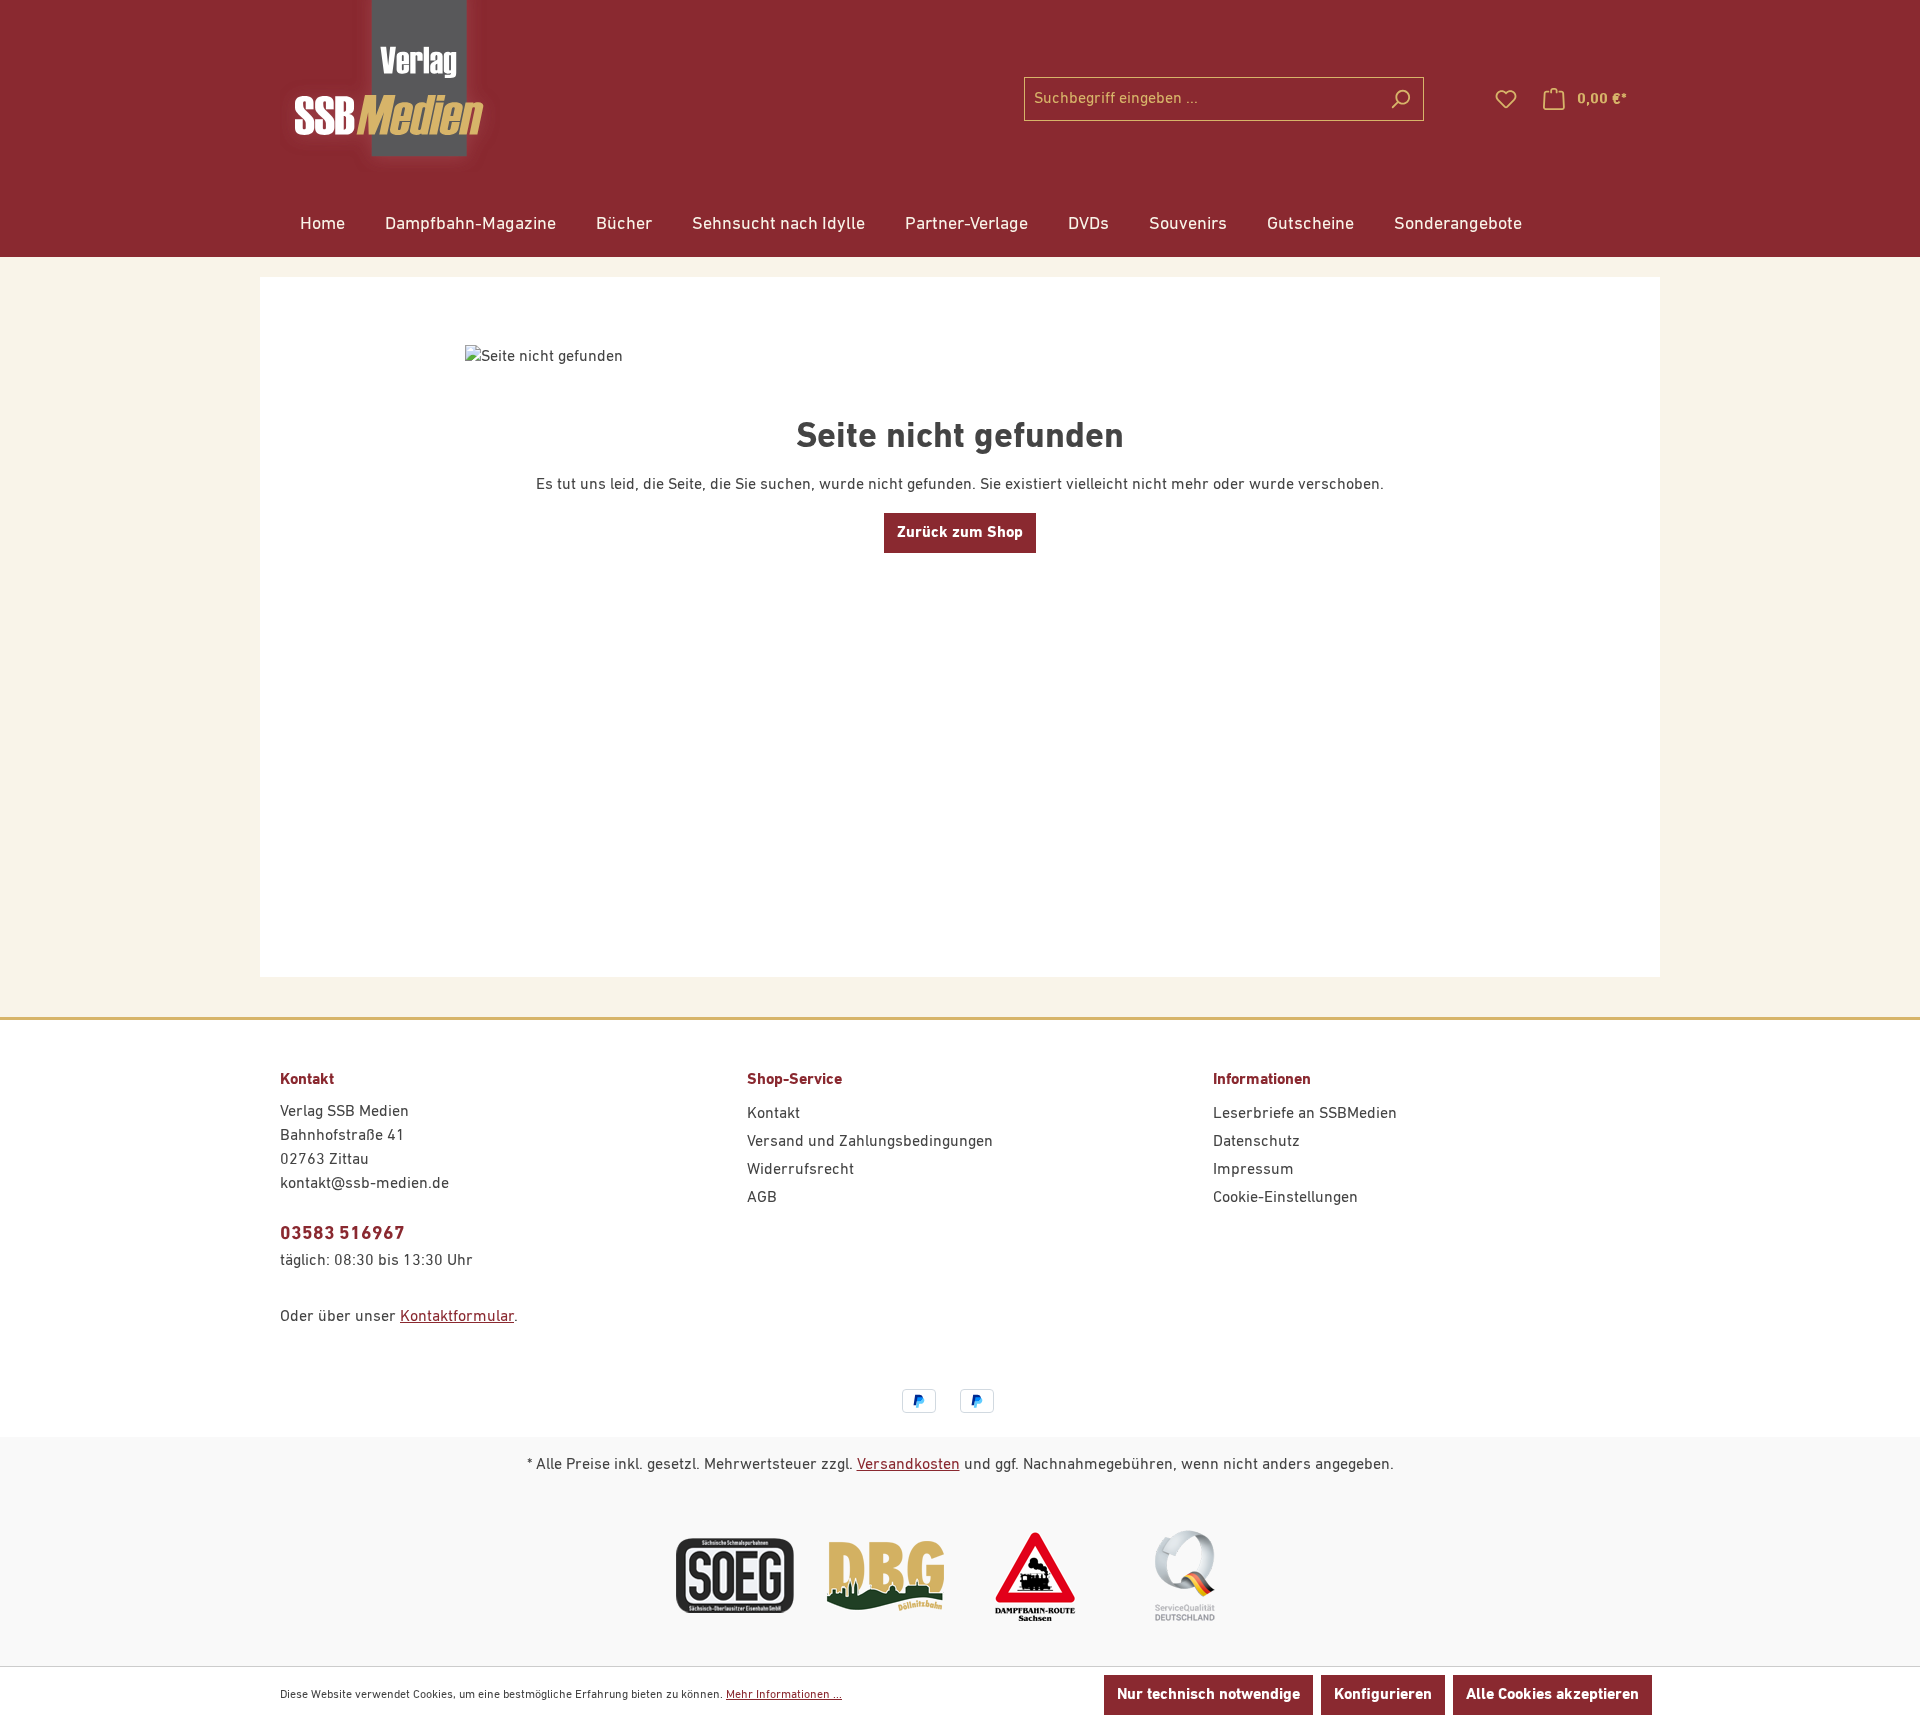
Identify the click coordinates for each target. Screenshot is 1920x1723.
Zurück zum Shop (960, 533)
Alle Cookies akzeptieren (1552, 1695)
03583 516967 (342, 1233)
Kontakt (773, 1114)
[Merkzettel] (1506, 99)
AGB (762, 1198)
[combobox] (1201, 99)
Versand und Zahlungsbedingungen (870, 1142)
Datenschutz (1256, 1142)
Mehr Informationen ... (784, 1695)
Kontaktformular (457, 1317)
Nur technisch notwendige (1208, 1695)
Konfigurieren (1383, 1695)
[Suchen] (1400, 99)
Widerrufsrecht (800, 1170)
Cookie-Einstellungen (1285, 1198)
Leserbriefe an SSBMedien (1305, 1114)
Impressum (1253, 1170)
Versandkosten (908, 1465)
